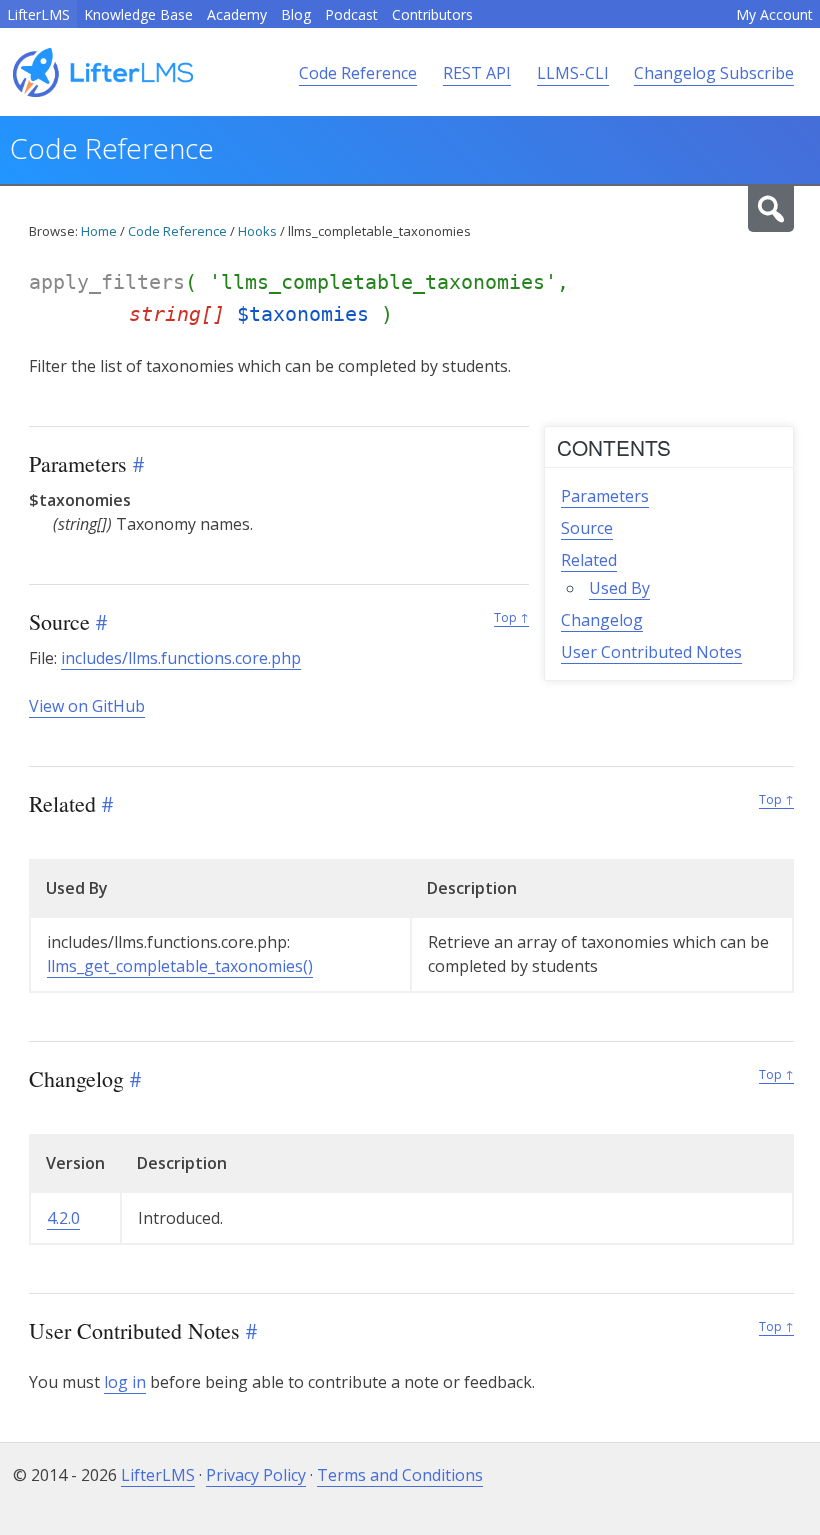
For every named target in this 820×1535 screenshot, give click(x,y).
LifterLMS (38, 14)
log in (125, 1382)
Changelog (602, 620)
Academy (237, 14)
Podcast (351, 14)
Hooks (257, 231)
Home (99, 231)
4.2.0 (63, 1218)
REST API (477, 73)
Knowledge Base (138, 14)
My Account (774, 14)
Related (589, 560)
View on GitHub (87, 706)
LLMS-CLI (573, 73)
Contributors (432, 14)
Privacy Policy (256, 1475)
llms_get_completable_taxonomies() (180, 966)
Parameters (605, 496)
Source (587, 528)
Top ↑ (511, 617)
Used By (619, 588)
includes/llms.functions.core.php (181, 658)
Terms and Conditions (400, 1475)
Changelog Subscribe (714, 73)
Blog (296, 14)
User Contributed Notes (651, 652)
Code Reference (358, 73)
